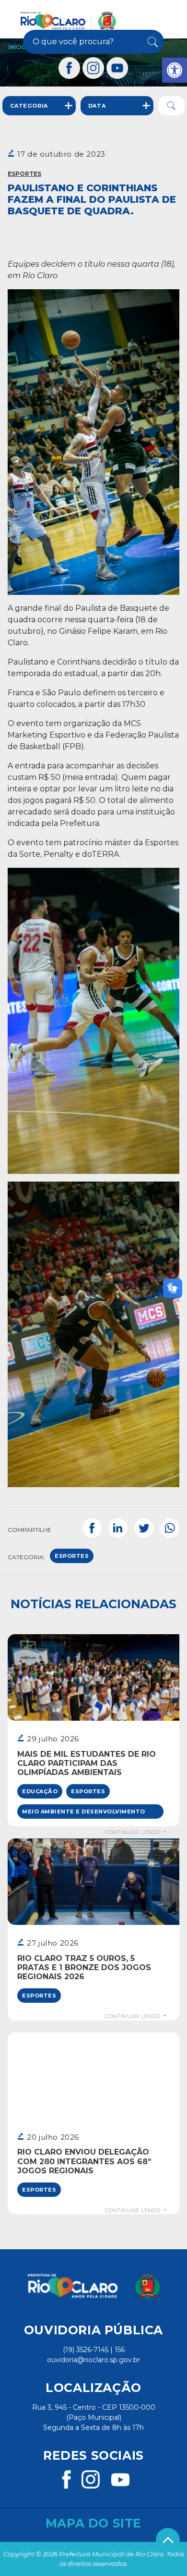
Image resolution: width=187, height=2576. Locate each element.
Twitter (144, 1528)
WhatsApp (170, 1528)
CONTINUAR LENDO (133, 1832)
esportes (72, 1556)
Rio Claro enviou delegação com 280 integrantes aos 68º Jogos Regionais (84, 2161)
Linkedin (118, 1528)
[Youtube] (117, 68)
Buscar (152, 42)
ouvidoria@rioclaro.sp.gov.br (93, 2360)
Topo (168, 2540)
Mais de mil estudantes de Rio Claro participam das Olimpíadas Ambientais (87, 1763)
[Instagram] (93, 68)
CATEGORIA (29, 106)
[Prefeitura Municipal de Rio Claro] (68, 21)
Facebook (92, 1528)
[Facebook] (70, 68)
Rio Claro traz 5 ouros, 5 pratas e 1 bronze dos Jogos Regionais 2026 (84, 1967)
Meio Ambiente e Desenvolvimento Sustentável (84, 1813)
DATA (97, 106)
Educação (40, 1791)
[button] (175, 70)
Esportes (24, 174)
